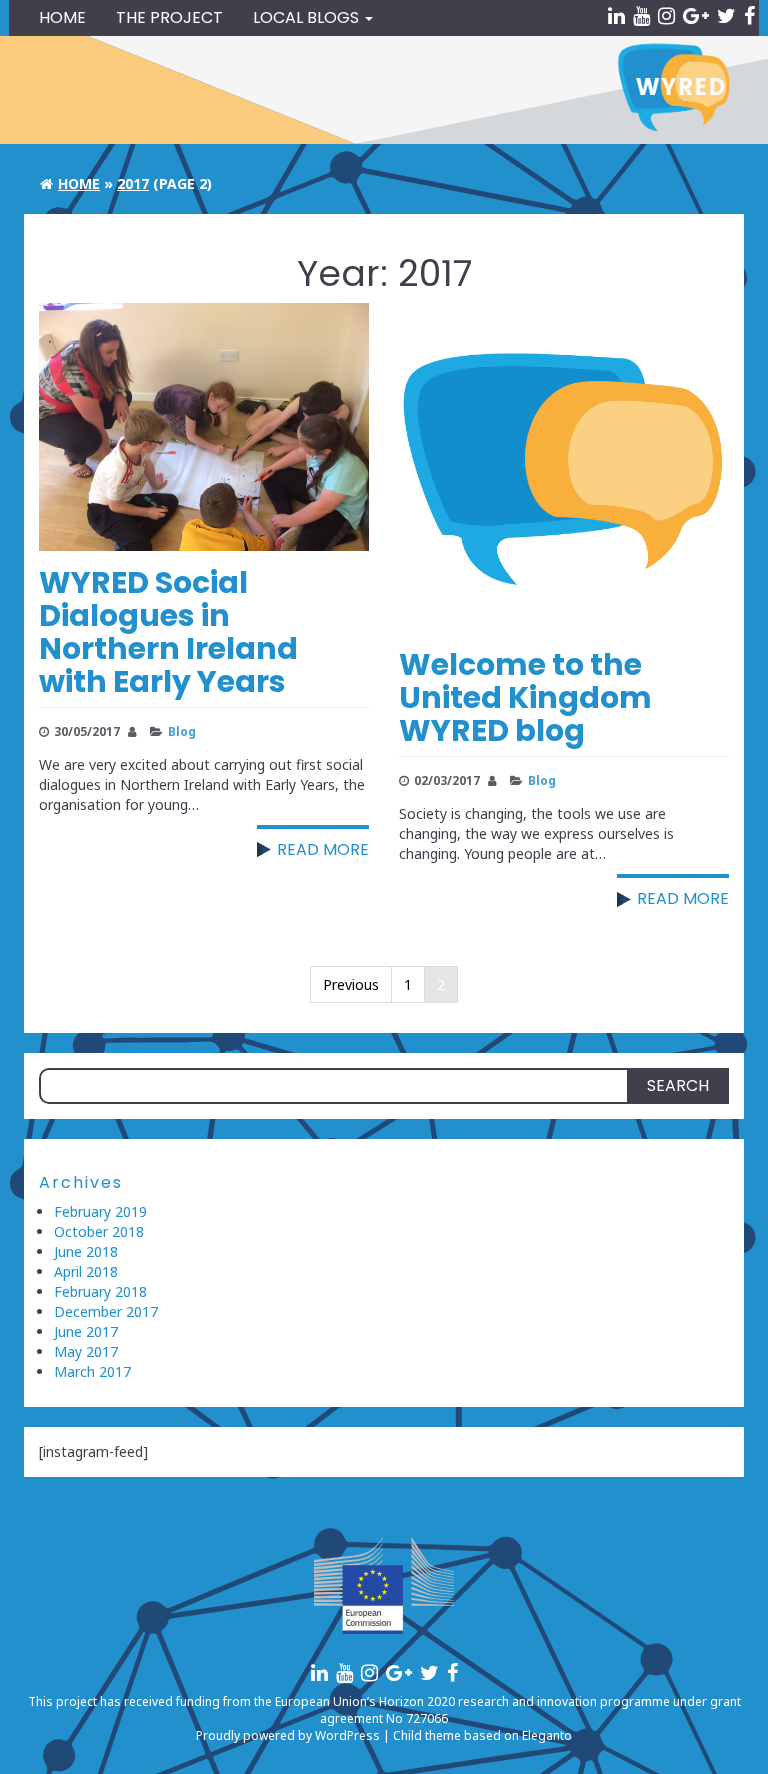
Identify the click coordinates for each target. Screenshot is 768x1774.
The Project (169, 17)
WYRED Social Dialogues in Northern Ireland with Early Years (168, 632)
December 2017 (106, 1311)
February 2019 (100, 1211)
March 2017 (92, 1371)
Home (62, 17)
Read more (323, 849)
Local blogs (308, 17)
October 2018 (99, 1231)
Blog (182, 731)
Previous (351, 984)
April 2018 (86, 1271)
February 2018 (100, 1291)
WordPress (347, 1735)
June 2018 (86, 1251)
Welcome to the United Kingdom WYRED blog (525, 697)
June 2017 (86, 1331)
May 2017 (86, 1351)
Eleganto (547, 1735)
